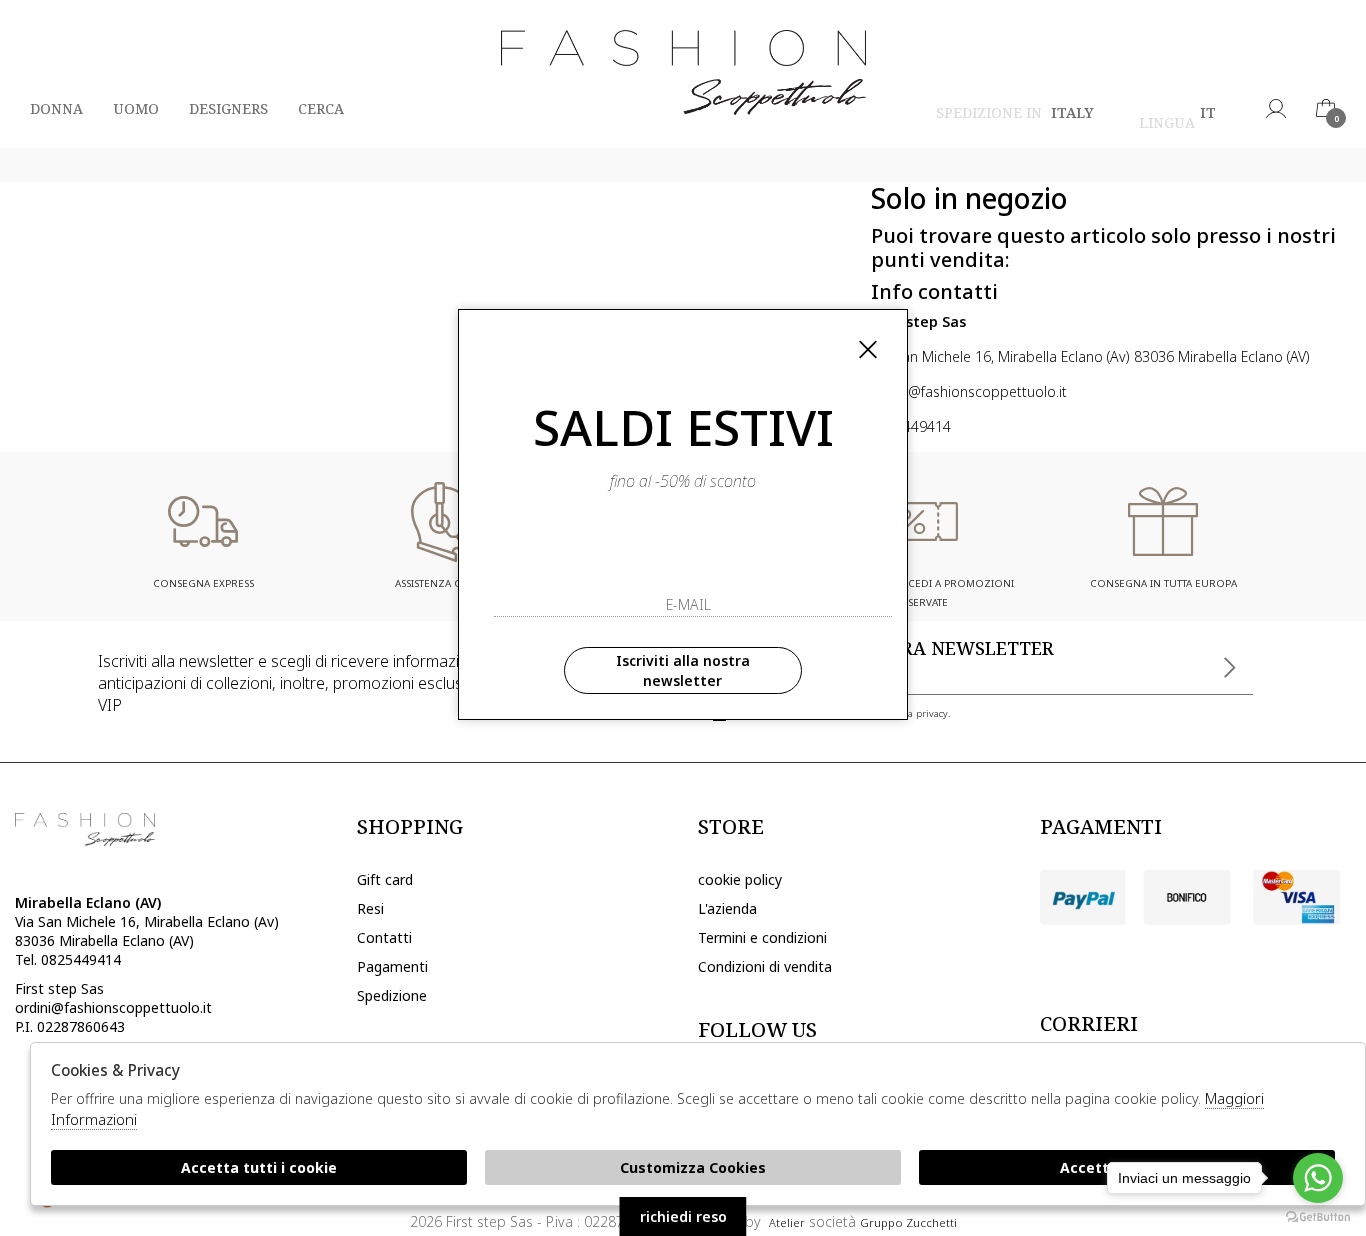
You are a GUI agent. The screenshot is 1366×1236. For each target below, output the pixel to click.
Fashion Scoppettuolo (683, 74)
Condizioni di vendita (765, 966)
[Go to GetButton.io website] (1318, 1216)
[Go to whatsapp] (1318, 1178)
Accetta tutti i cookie (259, 1167)
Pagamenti (392, 966)
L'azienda (727, 908)
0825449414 (911, 426)
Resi (370, 908)
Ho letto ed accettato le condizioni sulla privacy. (841, 713)
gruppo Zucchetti (908, 1222)
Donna (56, 108)
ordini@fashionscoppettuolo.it (969, 391)
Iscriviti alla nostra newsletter (683, 670)
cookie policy (740, 879)
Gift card (385, 879)
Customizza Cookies (693, 1167)
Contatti (384, 937)
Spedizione (392, 995)
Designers (228, 108)
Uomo (136, 108)
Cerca (321, 108)
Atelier (787, 1222)
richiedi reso (683, 1216)
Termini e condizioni (762, 937)
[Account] (1276, 108)
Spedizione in (1015, 115)
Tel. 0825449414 (68, 959)
